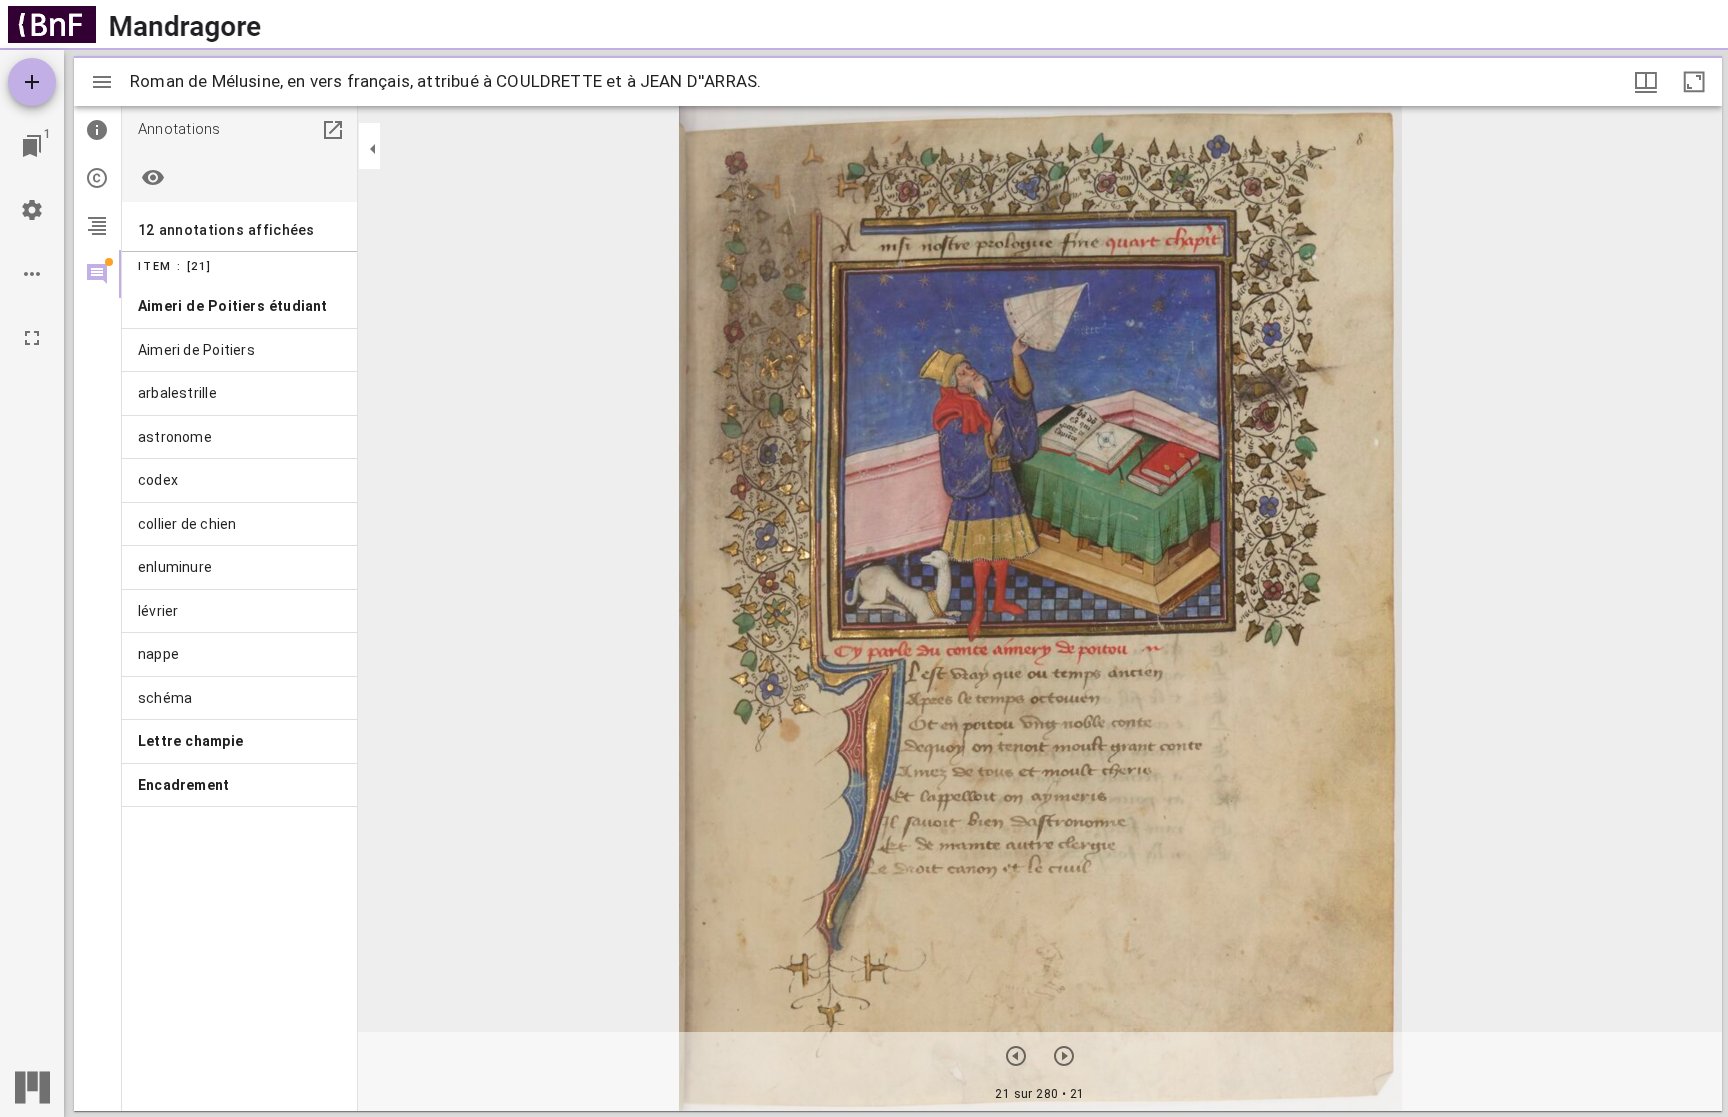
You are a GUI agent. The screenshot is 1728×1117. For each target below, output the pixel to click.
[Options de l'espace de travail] (32, 274)
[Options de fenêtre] (1646, 82)
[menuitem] (239, 306)
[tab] (97, 130)
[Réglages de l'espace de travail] (32, 210)
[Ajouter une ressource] (32, 82)
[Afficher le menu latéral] (102, 82)
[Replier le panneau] (373, 149)
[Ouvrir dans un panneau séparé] (333, 130)
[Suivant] (1064, 1056)
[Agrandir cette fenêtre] (1694, 82)
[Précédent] (1016, 1056)
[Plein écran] (32, 338)
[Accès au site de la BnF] (52, 24)
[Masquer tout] (153, 178)
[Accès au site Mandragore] (185, 24)
